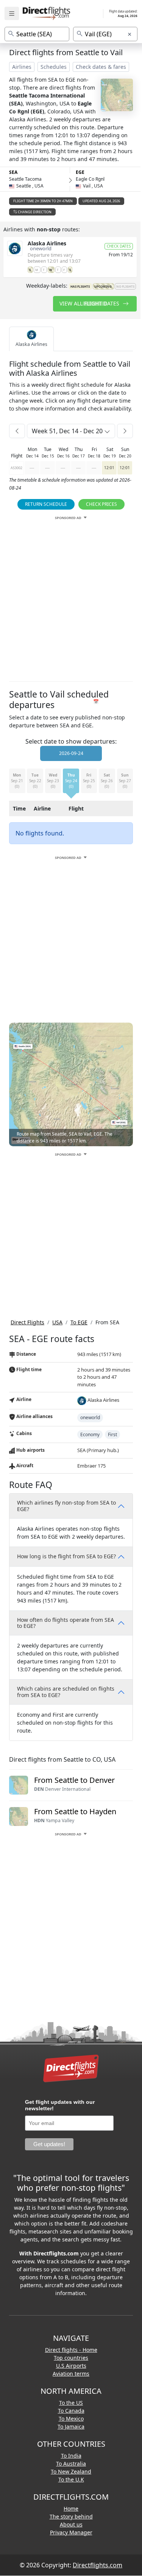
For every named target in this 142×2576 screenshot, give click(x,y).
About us (71, 2524)
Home (71, 2509)
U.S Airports (71, 2366)
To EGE (79, 1322)
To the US (71, 2403)
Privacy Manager (71, 2532)
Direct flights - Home (71, 2350)
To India (71, 2456)
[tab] (31, 339)
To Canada (71, 2411)
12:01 (109, 468)
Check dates (119, 246)
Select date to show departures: (71, 741)
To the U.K (71, 2479)
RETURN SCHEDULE (46, 504)
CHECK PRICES (101, 504)
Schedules (54, 67)
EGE (80, 172)
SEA (13, 172)
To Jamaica (71, 2426)
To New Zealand (71, 2471)
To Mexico (71, 2419)
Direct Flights (27, 1322)
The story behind (71, 2516)
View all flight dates (90, 303)
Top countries (71, 2358)
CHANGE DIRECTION (34, 212)
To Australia (71, 2464)
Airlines (22, 67)
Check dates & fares (101, 67)
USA (57, 1322)
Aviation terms (71, 2374)
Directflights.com (98, 2565)
